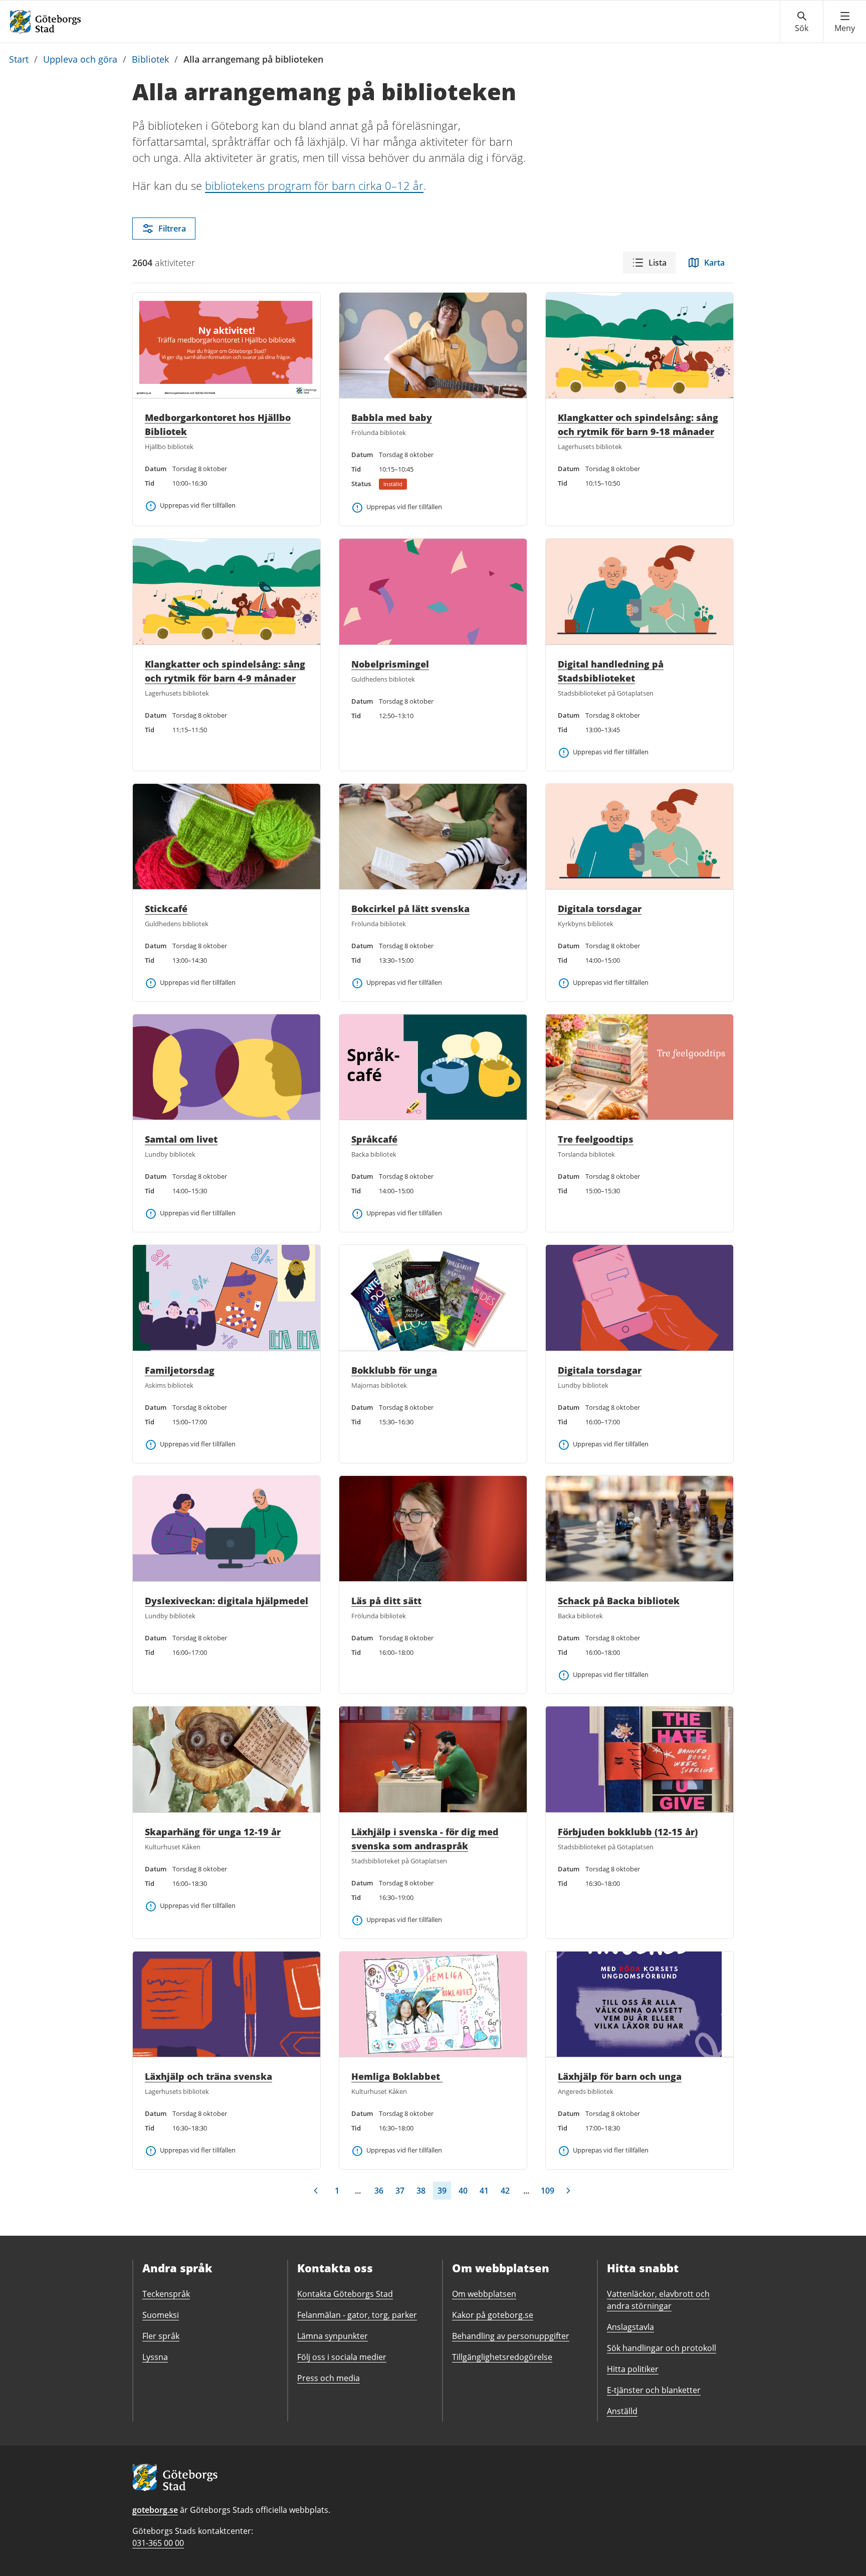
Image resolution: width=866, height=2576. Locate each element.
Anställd (622, 2411)
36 (379, 2191)
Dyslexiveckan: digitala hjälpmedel (227, 1601)
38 (421, 2191)
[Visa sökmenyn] (802, 22)
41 (484, 2191)
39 (442, 2191)
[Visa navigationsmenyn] (845, 22)
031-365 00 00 (158, 2543)
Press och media (329, 2378)
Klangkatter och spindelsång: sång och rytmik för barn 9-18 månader (638, 424)
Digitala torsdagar (600, 909)
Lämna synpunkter (333, 2336)
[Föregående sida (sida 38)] (316, 2191)
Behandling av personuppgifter (511, 2336)
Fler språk (161, 2336)
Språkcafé (374, 1139)
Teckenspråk (166, 2294)
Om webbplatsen (484, 2294)
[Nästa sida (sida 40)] (568, 2191)
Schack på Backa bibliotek (619, 1601)
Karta (714, 263)
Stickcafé (166, 909)
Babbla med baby (392, 417)
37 (400, 2191)
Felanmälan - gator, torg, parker (357, 2315)
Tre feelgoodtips (596, 1139)
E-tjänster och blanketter (654, 2390)
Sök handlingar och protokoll (662, 2348)
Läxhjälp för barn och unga (620, 2076)
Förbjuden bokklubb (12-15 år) (628, 1832)
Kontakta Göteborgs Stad (345, 2294)
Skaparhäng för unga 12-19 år (213, 1832)
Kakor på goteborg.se (493, 2315)
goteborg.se (155, 2510)
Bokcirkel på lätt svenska (410, 909)
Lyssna (155, 2357)
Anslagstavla (630, 2327)
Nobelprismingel (390, 664)
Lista (658, 263)
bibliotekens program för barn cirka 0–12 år (314, 185)
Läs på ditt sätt (386, 1601)
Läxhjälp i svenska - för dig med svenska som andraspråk (425, 1839)
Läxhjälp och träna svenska (208, 2076)
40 (463, 2191)
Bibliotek (150, 59)
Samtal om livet (181, 1139)
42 (505, 2191)
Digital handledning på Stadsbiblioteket (611, 671)
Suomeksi (161, 2315)
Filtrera (172, 229)
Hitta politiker (633, 2369)
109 (548, 2191)
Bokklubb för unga (394, 1370)
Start (19, 59)
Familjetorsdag (180, 1370)
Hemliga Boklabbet (397, 2076)
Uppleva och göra (80, 59)
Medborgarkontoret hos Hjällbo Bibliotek (218, 424)
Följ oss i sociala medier (342, 2357)
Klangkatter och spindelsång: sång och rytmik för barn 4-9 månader (225, 671)
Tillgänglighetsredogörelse (502, 2357)
